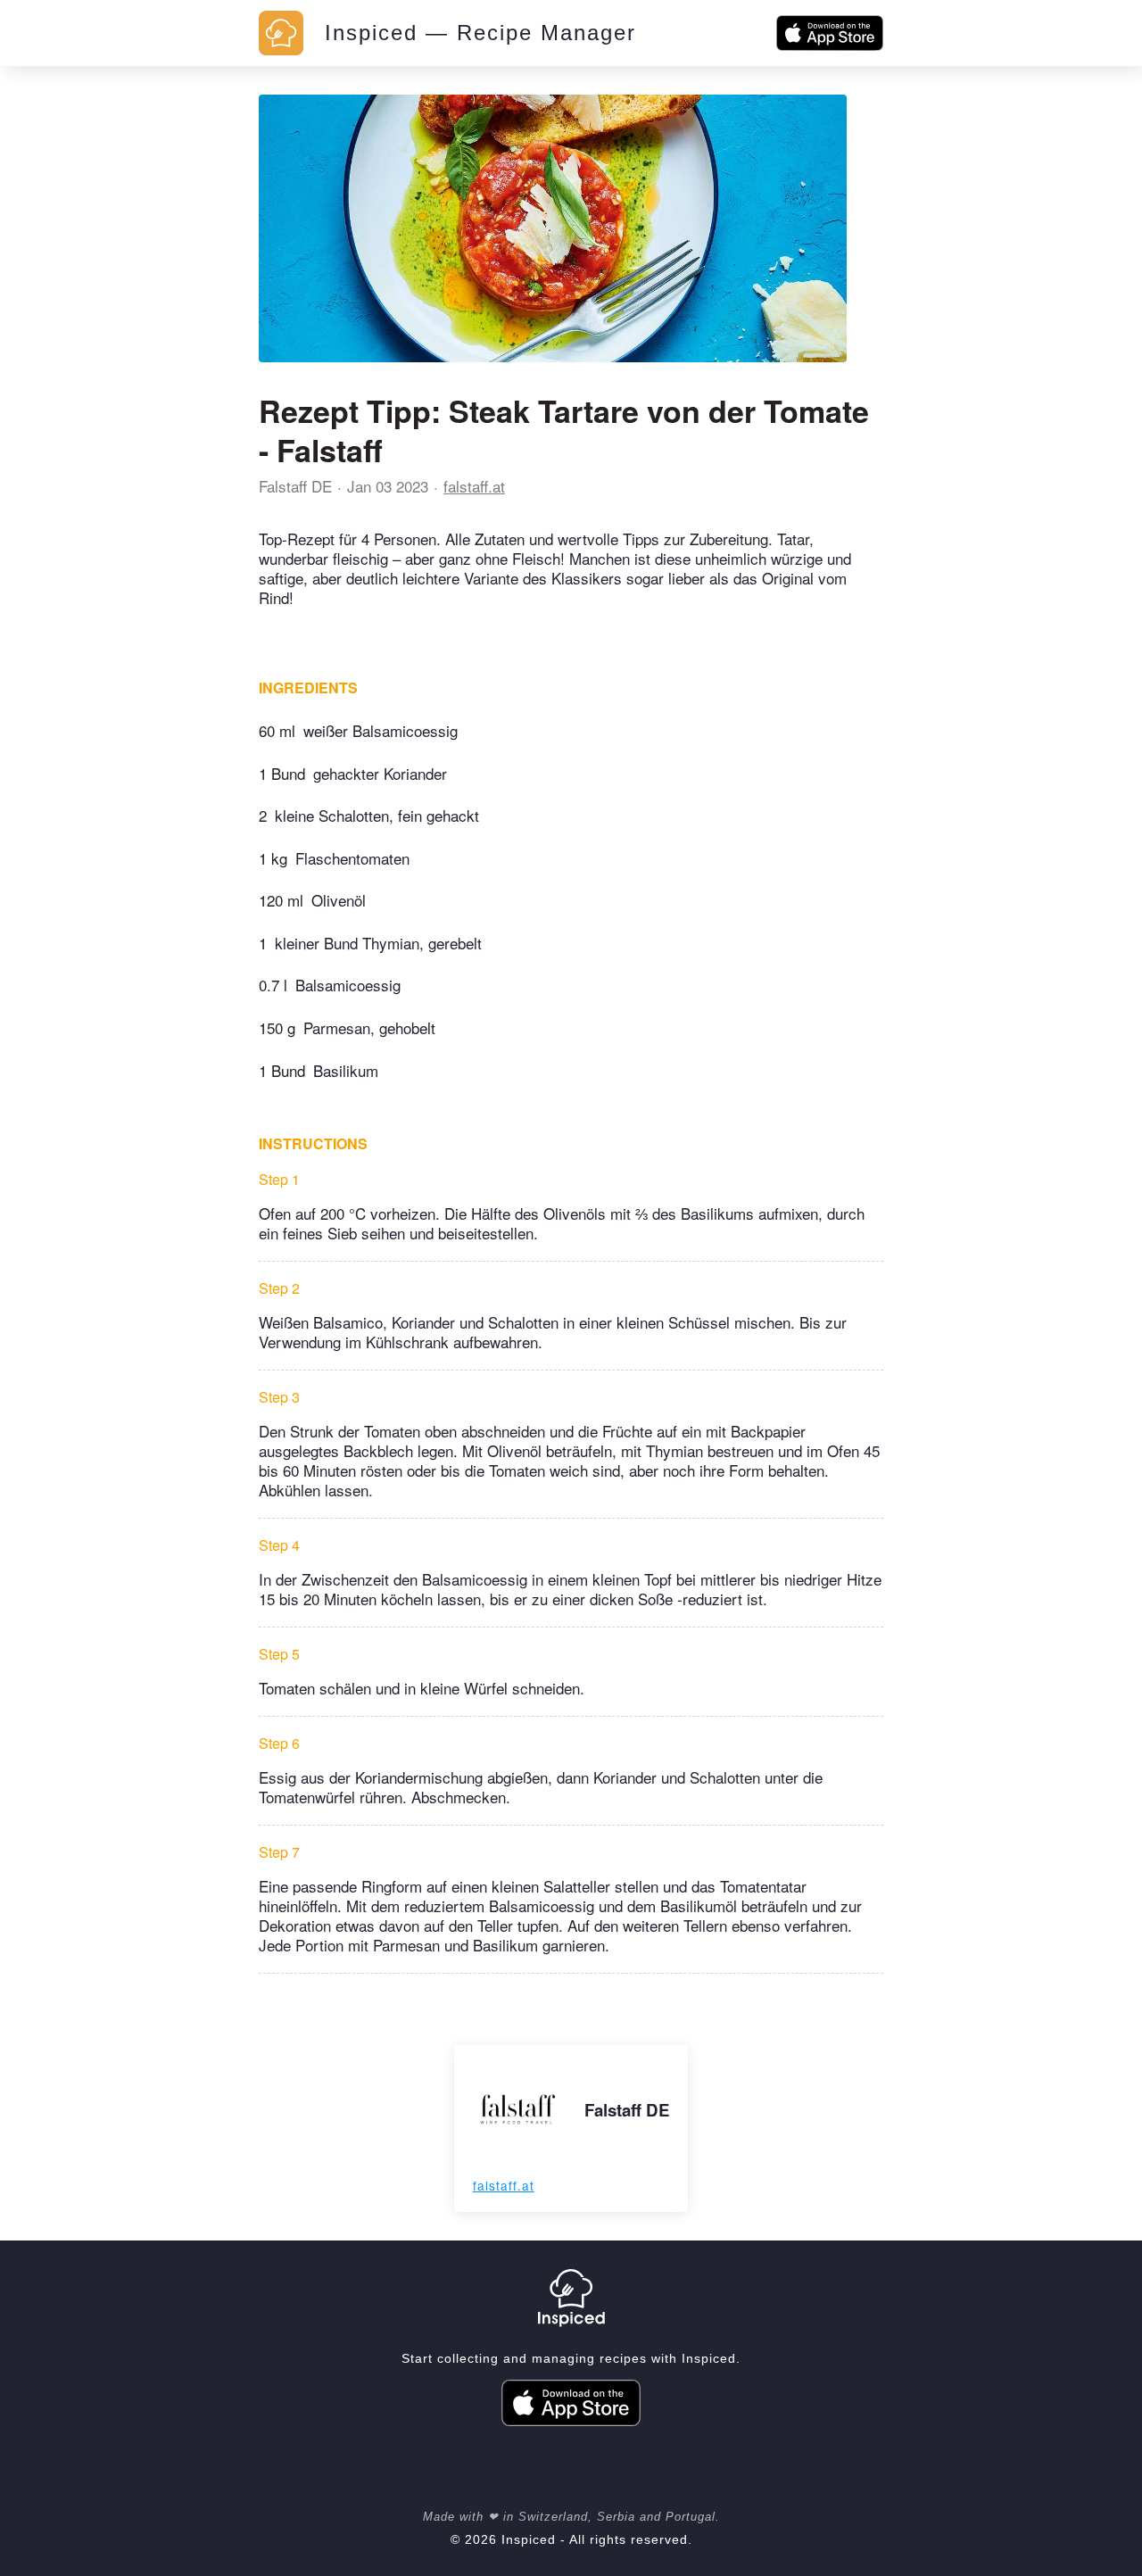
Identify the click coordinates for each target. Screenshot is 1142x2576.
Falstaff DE (295, 486)
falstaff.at (474, 486)
